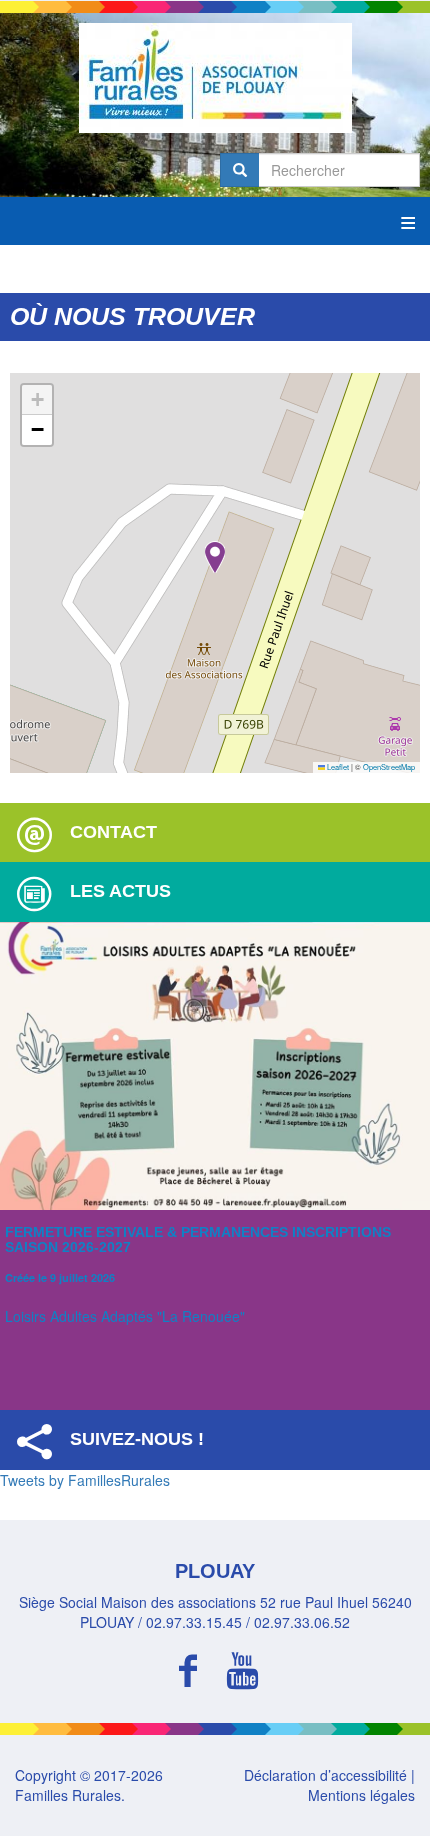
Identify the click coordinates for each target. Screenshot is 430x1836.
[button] (215, 557)
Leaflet (337, 766)
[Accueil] (215, 78)
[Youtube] (242, 1667)
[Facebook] (188, 1667)
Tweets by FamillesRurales (85, 1480)
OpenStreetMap (389, 766)
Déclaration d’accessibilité (325, 1775)
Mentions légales (361, 1795)
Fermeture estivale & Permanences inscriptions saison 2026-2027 (198, 1239)
